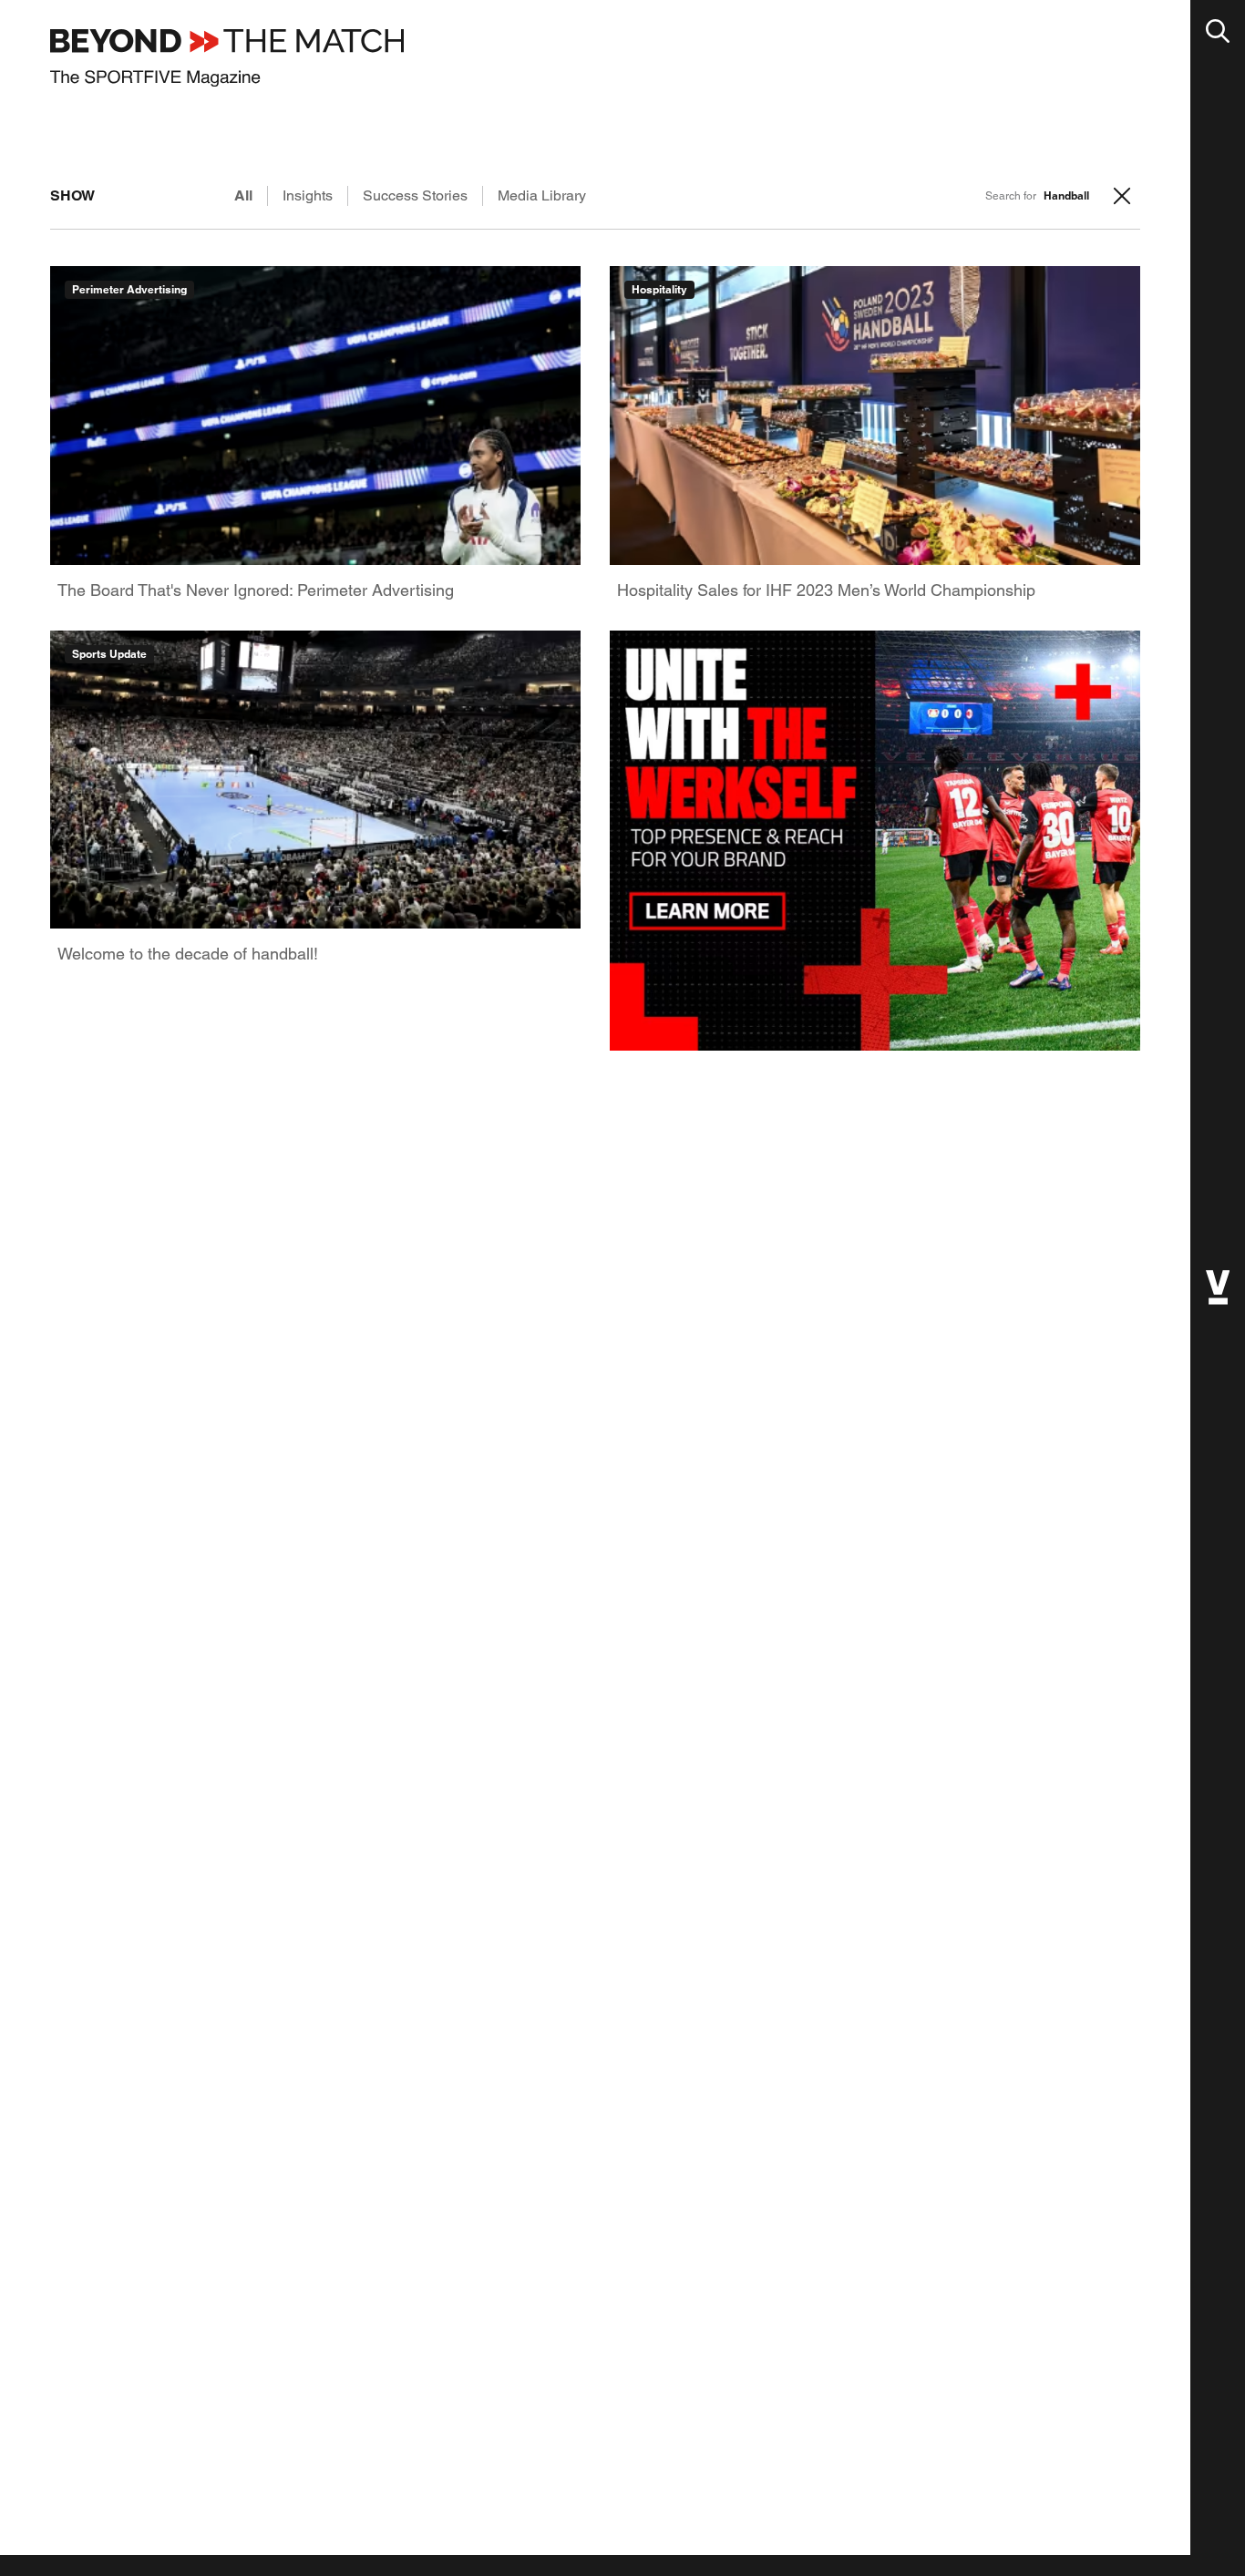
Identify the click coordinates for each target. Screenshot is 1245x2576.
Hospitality (659, 289)
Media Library (542, 195)
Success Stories (415, 195)
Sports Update (109, 654)
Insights (308, 195)
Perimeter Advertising (129, 289)
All (243, 195)
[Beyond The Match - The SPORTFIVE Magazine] (227, 58)
